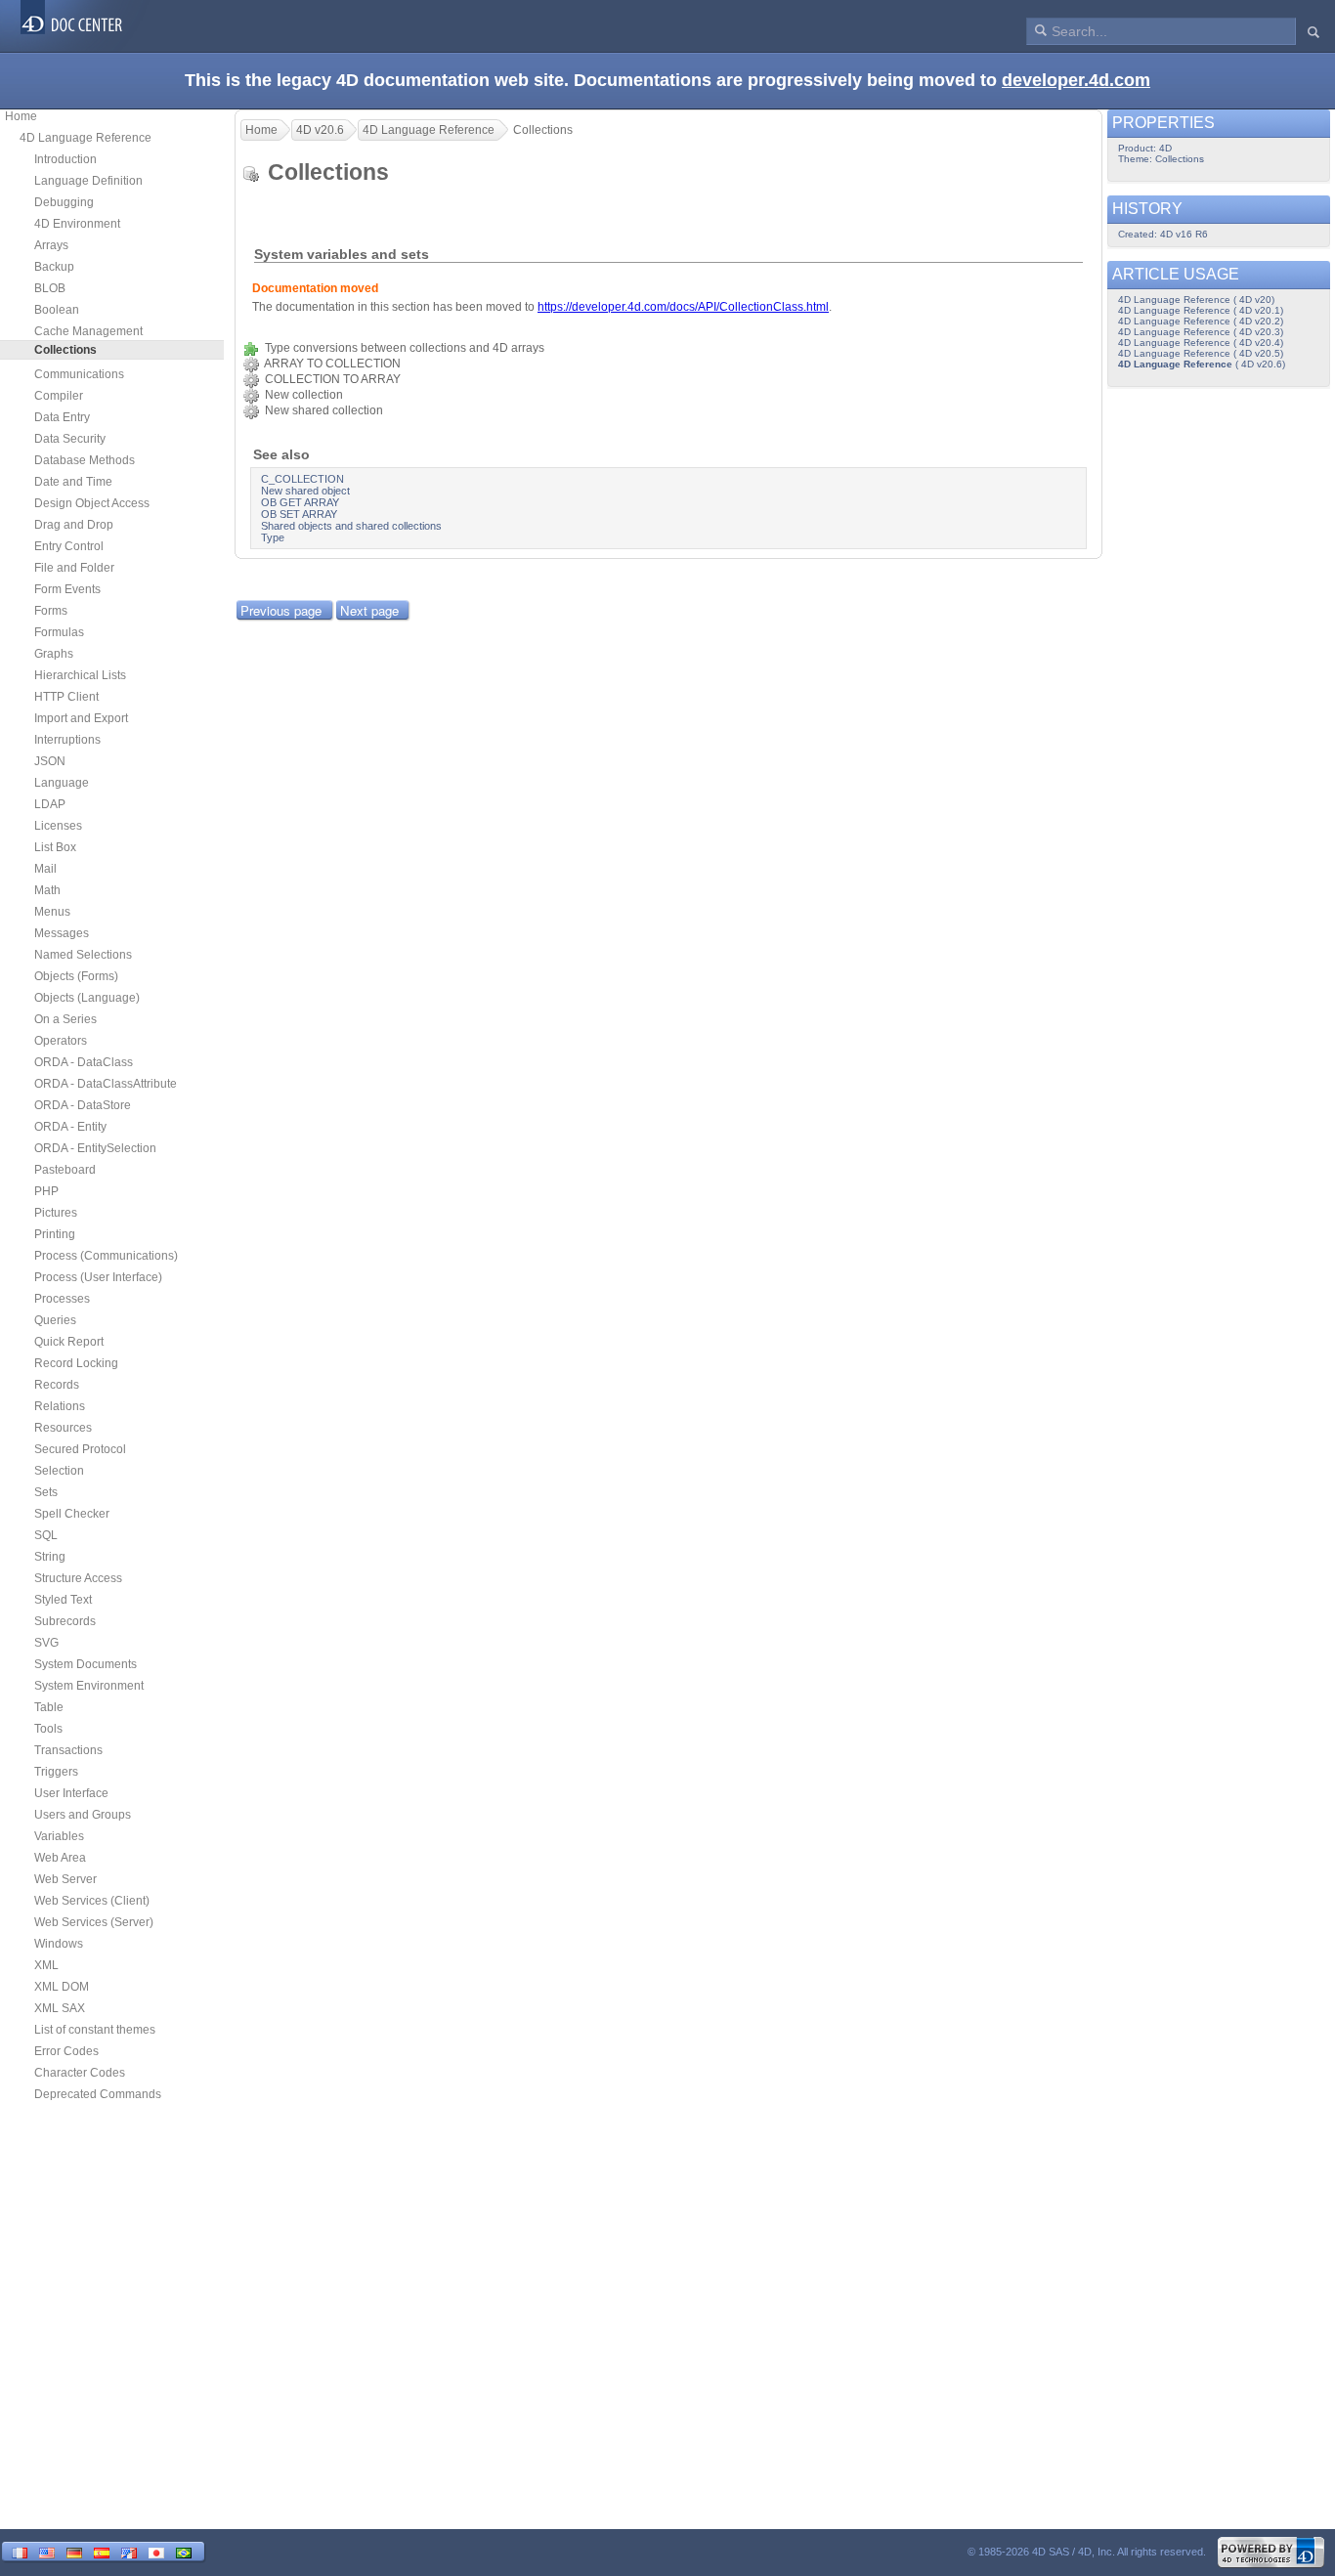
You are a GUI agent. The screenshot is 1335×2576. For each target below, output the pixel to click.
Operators (61, 1041)
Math (47, 890)
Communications (79, 374)
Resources (63, 1428)
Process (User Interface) (98, 1277)
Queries (55, 1320)
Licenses (58, 826)
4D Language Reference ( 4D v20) (1196, 300)
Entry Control (69, 546)
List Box (55, 847)
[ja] (156, 2551)
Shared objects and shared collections (351, 526)
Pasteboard (65, 1170)
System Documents (86, 1664)
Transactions (68, 1750)
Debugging (64, 202)
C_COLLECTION (302, 479)
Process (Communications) (106, 1256)
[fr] (20, 2551)
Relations (60, 1406)
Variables (59, 1836)
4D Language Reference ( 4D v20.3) (1201, 332)
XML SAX (60, 2008)
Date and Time (73, 482)
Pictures (56, 1213)
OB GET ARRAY (300, 502)
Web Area (60, 1858)
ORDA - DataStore (83, 1105)
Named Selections (83, 955)
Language (62, 783)
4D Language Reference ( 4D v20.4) (1201, 343)
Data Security (70, 439)
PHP (46, 1191)
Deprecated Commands (98, 2094)
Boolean (57, 310)
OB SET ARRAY (299, 514)
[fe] (129, 2551)
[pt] (184, 2551)
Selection (59, 1471)
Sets (46, 1492)
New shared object (305, 491)
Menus (52, 912)
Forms (51, 611)
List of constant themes (95, 2030)
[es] (102, 2551)
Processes (62, 1299)
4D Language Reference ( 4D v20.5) (1201, 353)
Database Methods (85, 460)
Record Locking (76, 1363)
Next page (369, 610)
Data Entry (62, 417)
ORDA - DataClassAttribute (106, 1084)
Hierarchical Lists (80, 675)
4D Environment (77, 224)
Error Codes (66, 2051)
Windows (59, 1944)
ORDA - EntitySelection (95, 1148)
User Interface (71, 1793)
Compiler (59, 396)
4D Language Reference (86, 138)
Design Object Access (92, 503)
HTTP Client (66, 697)
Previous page (281, 610)
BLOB (50, 288)
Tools (48, 1729)
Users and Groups (83, 1815)
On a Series (65, 1019)
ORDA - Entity (70, 1127)
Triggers (56, 1772)
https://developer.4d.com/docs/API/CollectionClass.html (683, 307)
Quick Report (69, 1342)
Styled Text (63, 1600)
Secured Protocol (80, 1449)
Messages (62, 933)
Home (21, 116)
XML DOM (62, 1987)
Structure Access (78, 1578)
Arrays (51, 245)
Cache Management (88, 331)
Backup (54, 267)
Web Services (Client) (92, 1901)
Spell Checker (72, 1514)
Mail (45, 869)
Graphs (54, 654)
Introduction (65, 159)
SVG (46, 1643)
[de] (74, 2551)
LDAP (50, 804)
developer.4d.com (1076, 80)
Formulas (59, 632)
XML (46, 1965)
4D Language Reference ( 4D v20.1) (1201, 310)
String (50, 1557)
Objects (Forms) (76, 976)
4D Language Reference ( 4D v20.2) (1201, 321)
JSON (50, 761)
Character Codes (80, 2073)
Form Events (67, 589)
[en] (47, 2551)
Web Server (65, 1879)
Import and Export (81, 718)
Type (273, 537)
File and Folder (74, 568)
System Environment (89, 1686)
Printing (55, 1234)
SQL (46, 1535)
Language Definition (88, 181)
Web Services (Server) (94, 1922)
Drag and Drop (74, 525)
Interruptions (67, 740)
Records (57, 1385)
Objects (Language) (87, 998)
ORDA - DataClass (84, 1062)
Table (49, 1707)
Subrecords (65, 1621)
